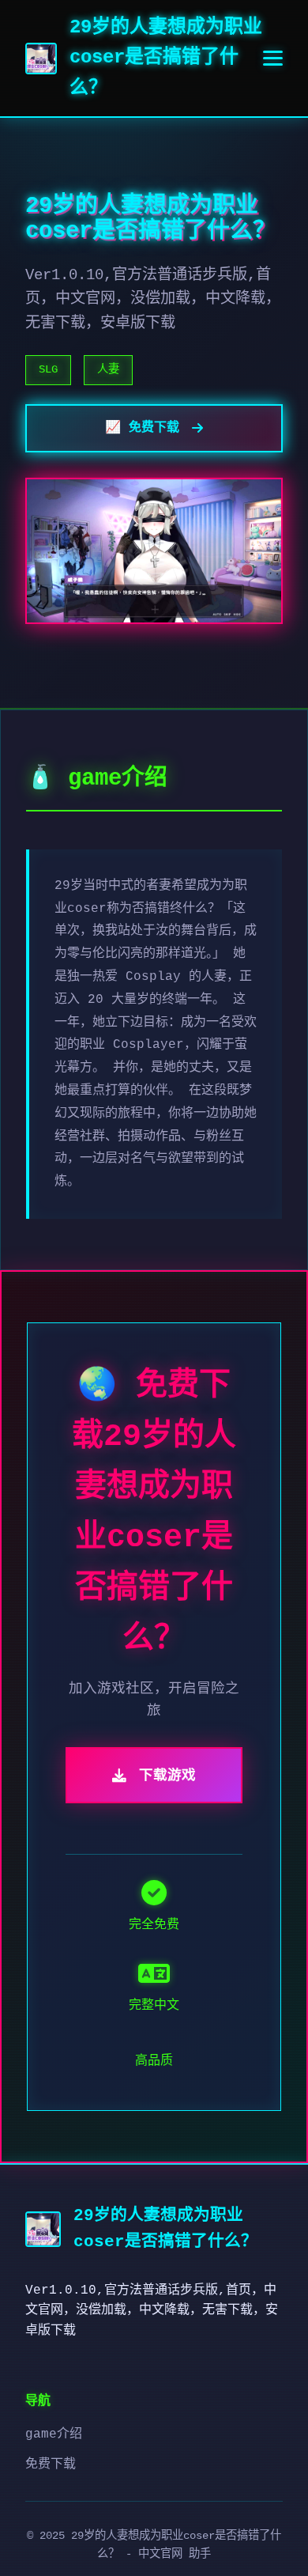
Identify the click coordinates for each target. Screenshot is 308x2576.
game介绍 (54, 2434)
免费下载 (51, 2464)
